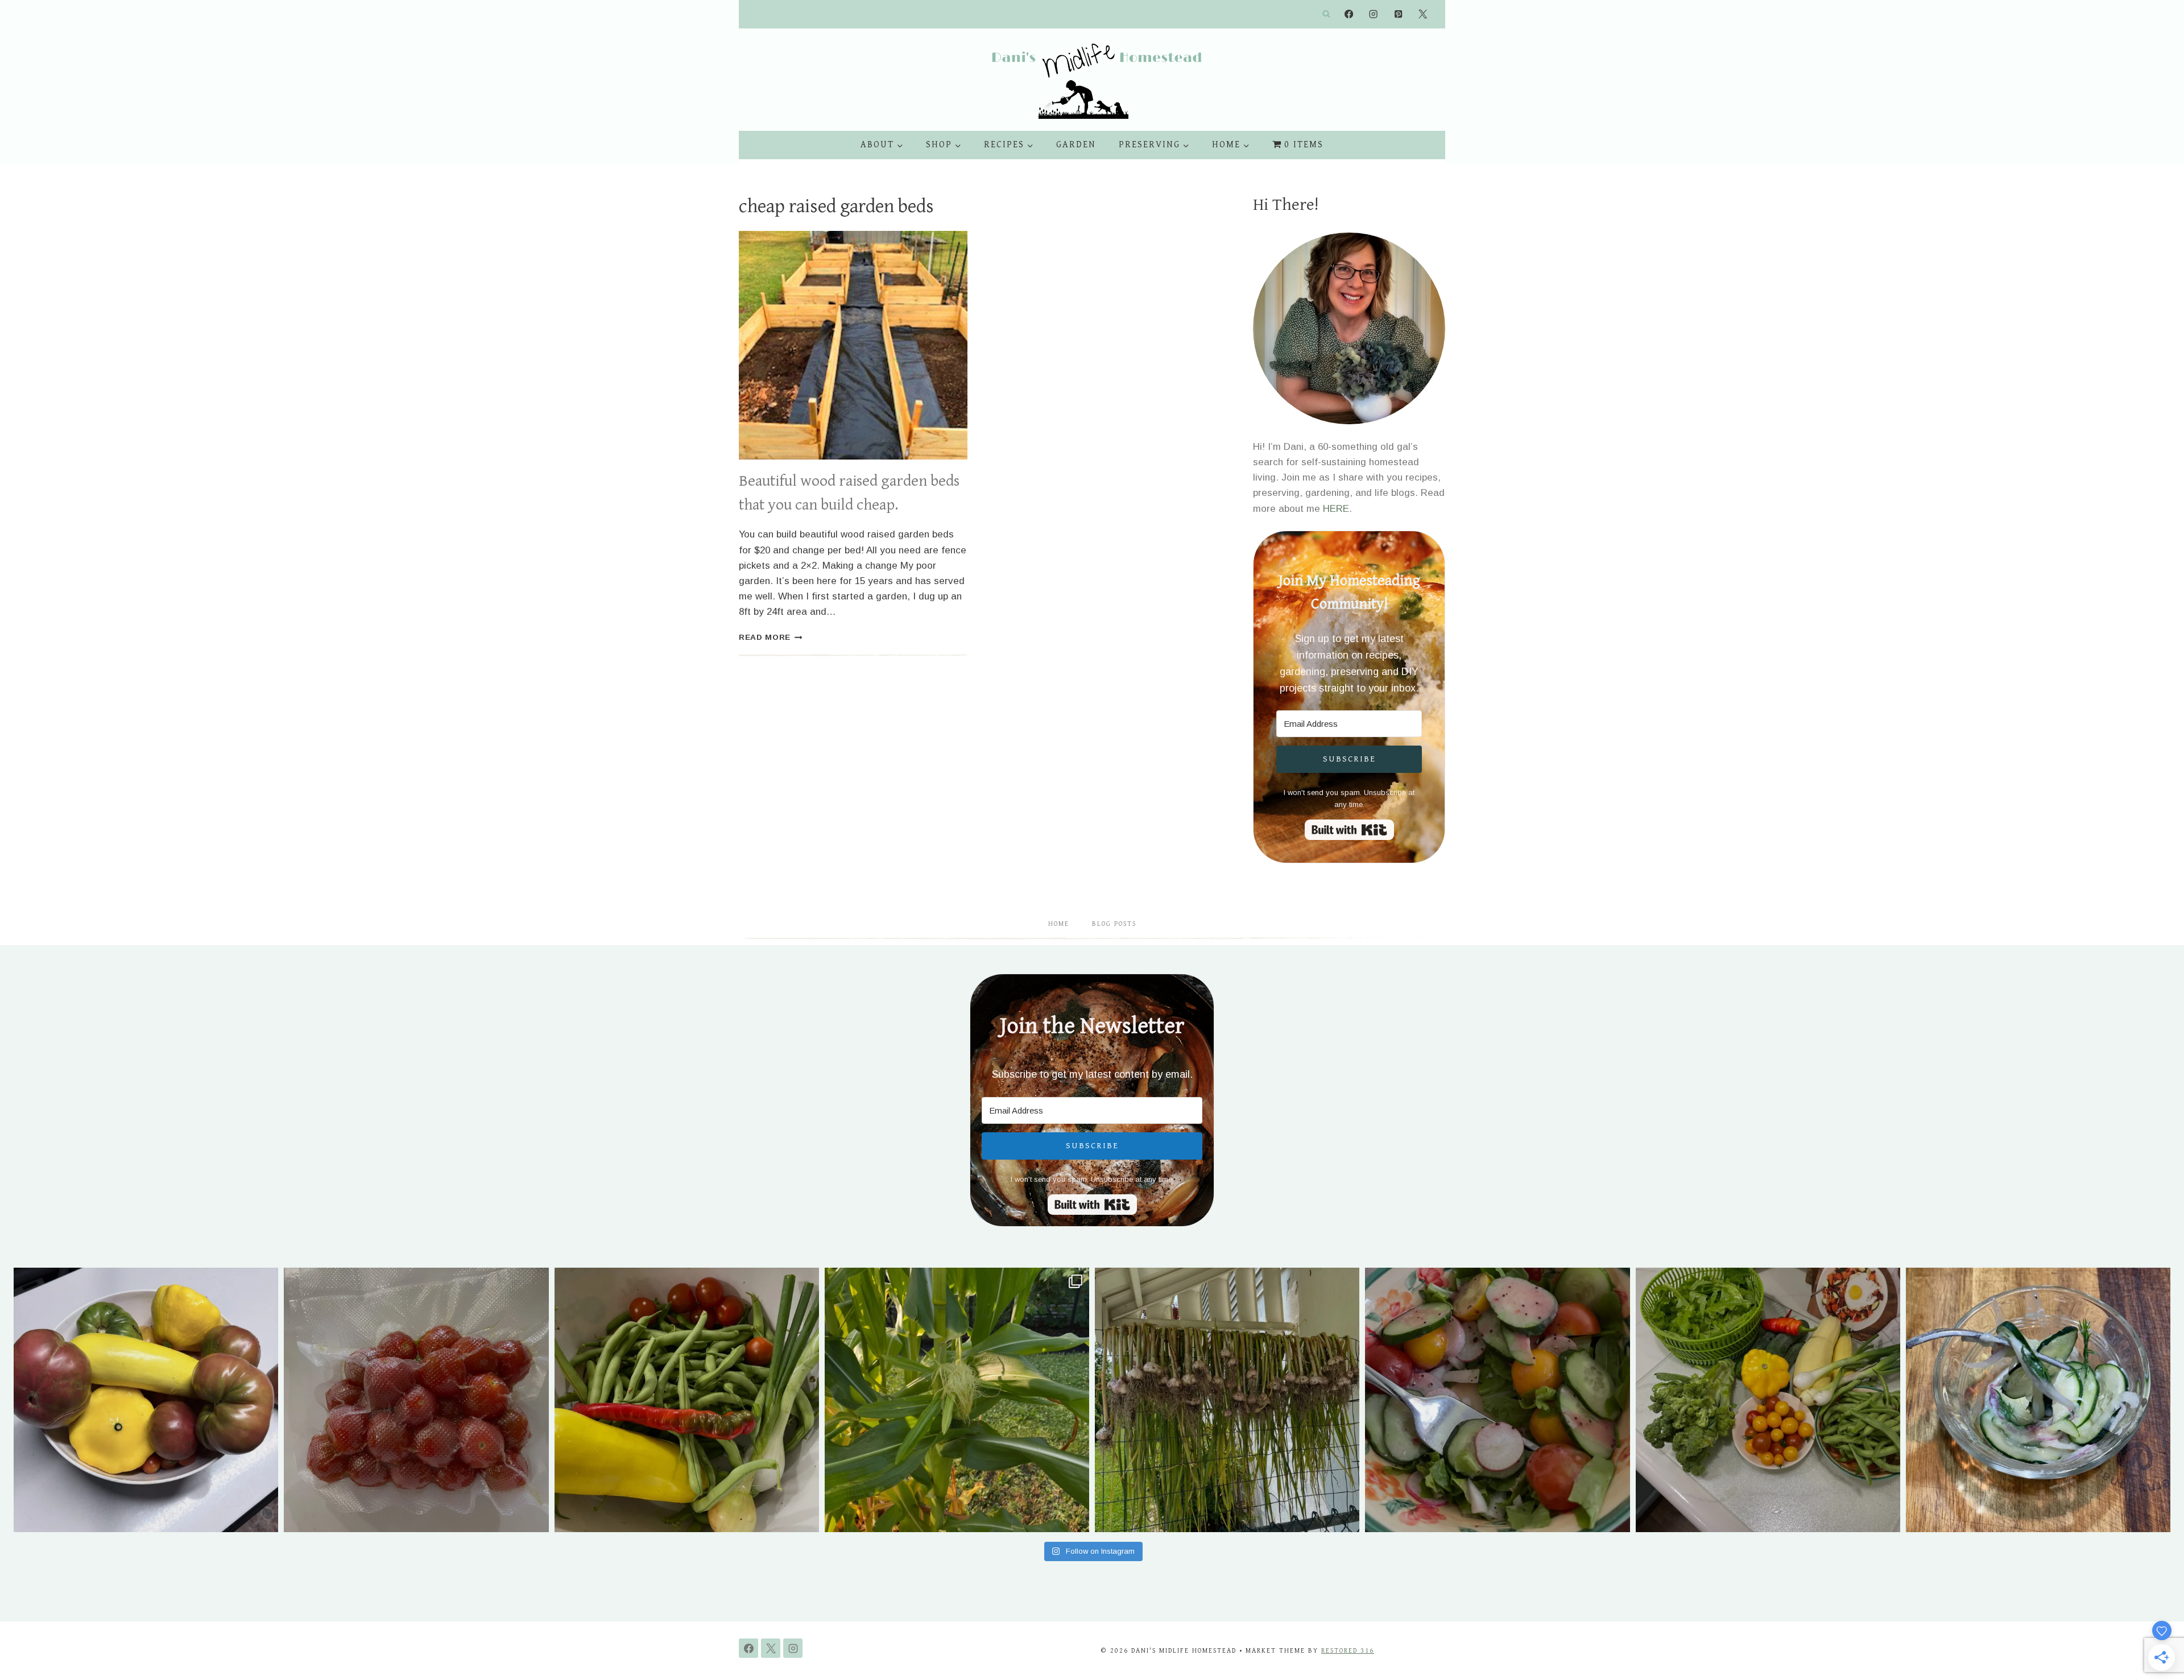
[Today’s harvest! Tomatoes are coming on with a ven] (146, 1400)
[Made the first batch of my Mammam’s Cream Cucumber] (2038, 1400)
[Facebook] (1349, 15)
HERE (1336, 509)
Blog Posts (1114, 924)
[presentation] (853, 345)
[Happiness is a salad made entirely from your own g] (1497, 1400)
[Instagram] (1374, 15)
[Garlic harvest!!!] (1227, 1400)
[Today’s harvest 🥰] (687, 1400)
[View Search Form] (1326, 14)
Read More (771, 637)
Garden (1076, 145)
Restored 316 (1348, 1651)
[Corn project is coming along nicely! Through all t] (957, 1400)
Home (1059, 924)
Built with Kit (1349, 830)
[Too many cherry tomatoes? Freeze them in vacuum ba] (416, 1400)
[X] (1423, 15)
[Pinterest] (1398, 15)
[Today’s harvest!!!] (1768, 1400)
